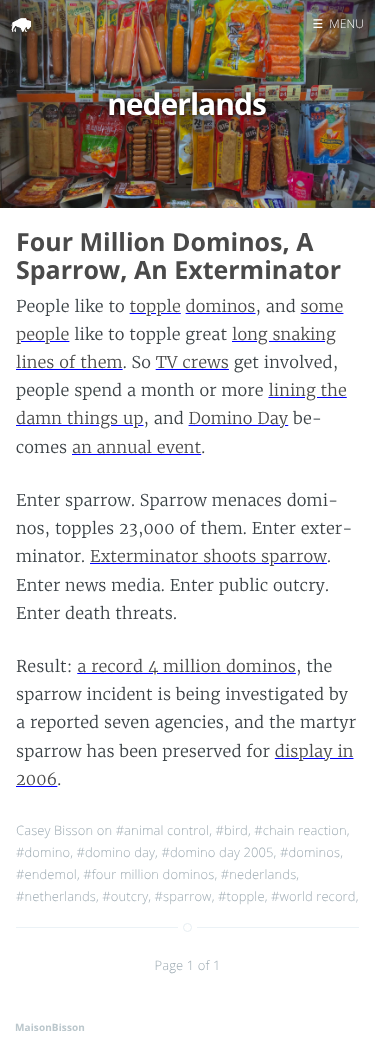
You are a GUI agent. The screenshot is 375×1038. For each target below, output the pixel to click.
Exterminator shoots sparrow (208, 557)
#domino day (116, 852)
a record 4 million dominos (186, 667)
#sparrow (183, 896)
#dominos (310, 852)
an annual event (136, 448)
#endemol (46, 874)
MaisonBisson (50, 1027)
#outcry (125, 896)
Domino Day (239, 419)
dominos (221, 307)
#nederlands (259, 874)
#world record (313, 896)
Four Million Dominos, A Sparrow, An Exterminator (178, 256)
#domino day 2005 (217, 852)
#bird (232, 830)
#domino (43, 852)
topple (155, 307)
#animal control (163, 830)
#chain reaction (300, 830)
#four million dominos (148, 874)
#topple (241, 896)
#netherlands (56, 896)
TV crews (192, 363)
